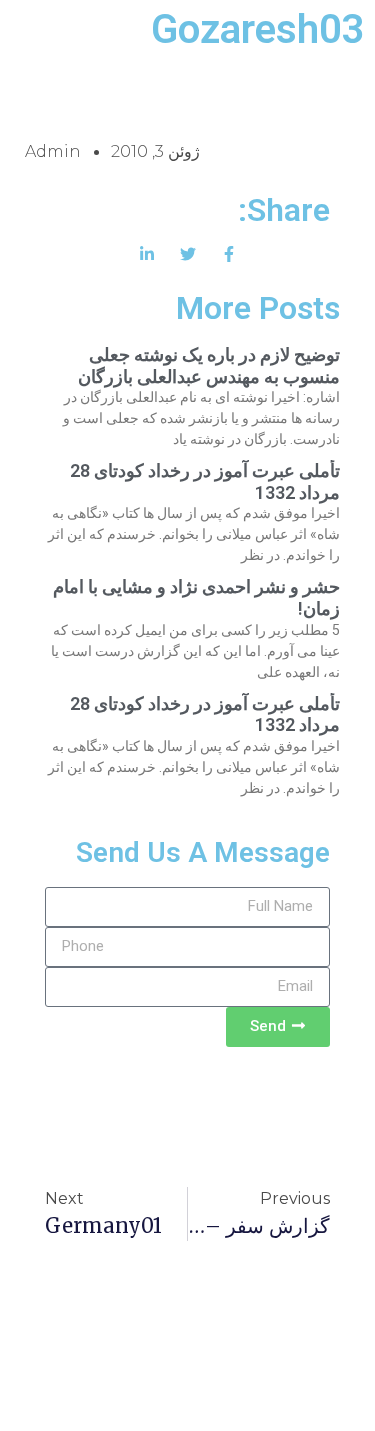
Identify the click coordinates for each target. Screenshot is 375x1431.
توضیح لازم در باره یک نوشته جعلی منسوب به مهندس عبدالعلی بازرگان (209, 365)
